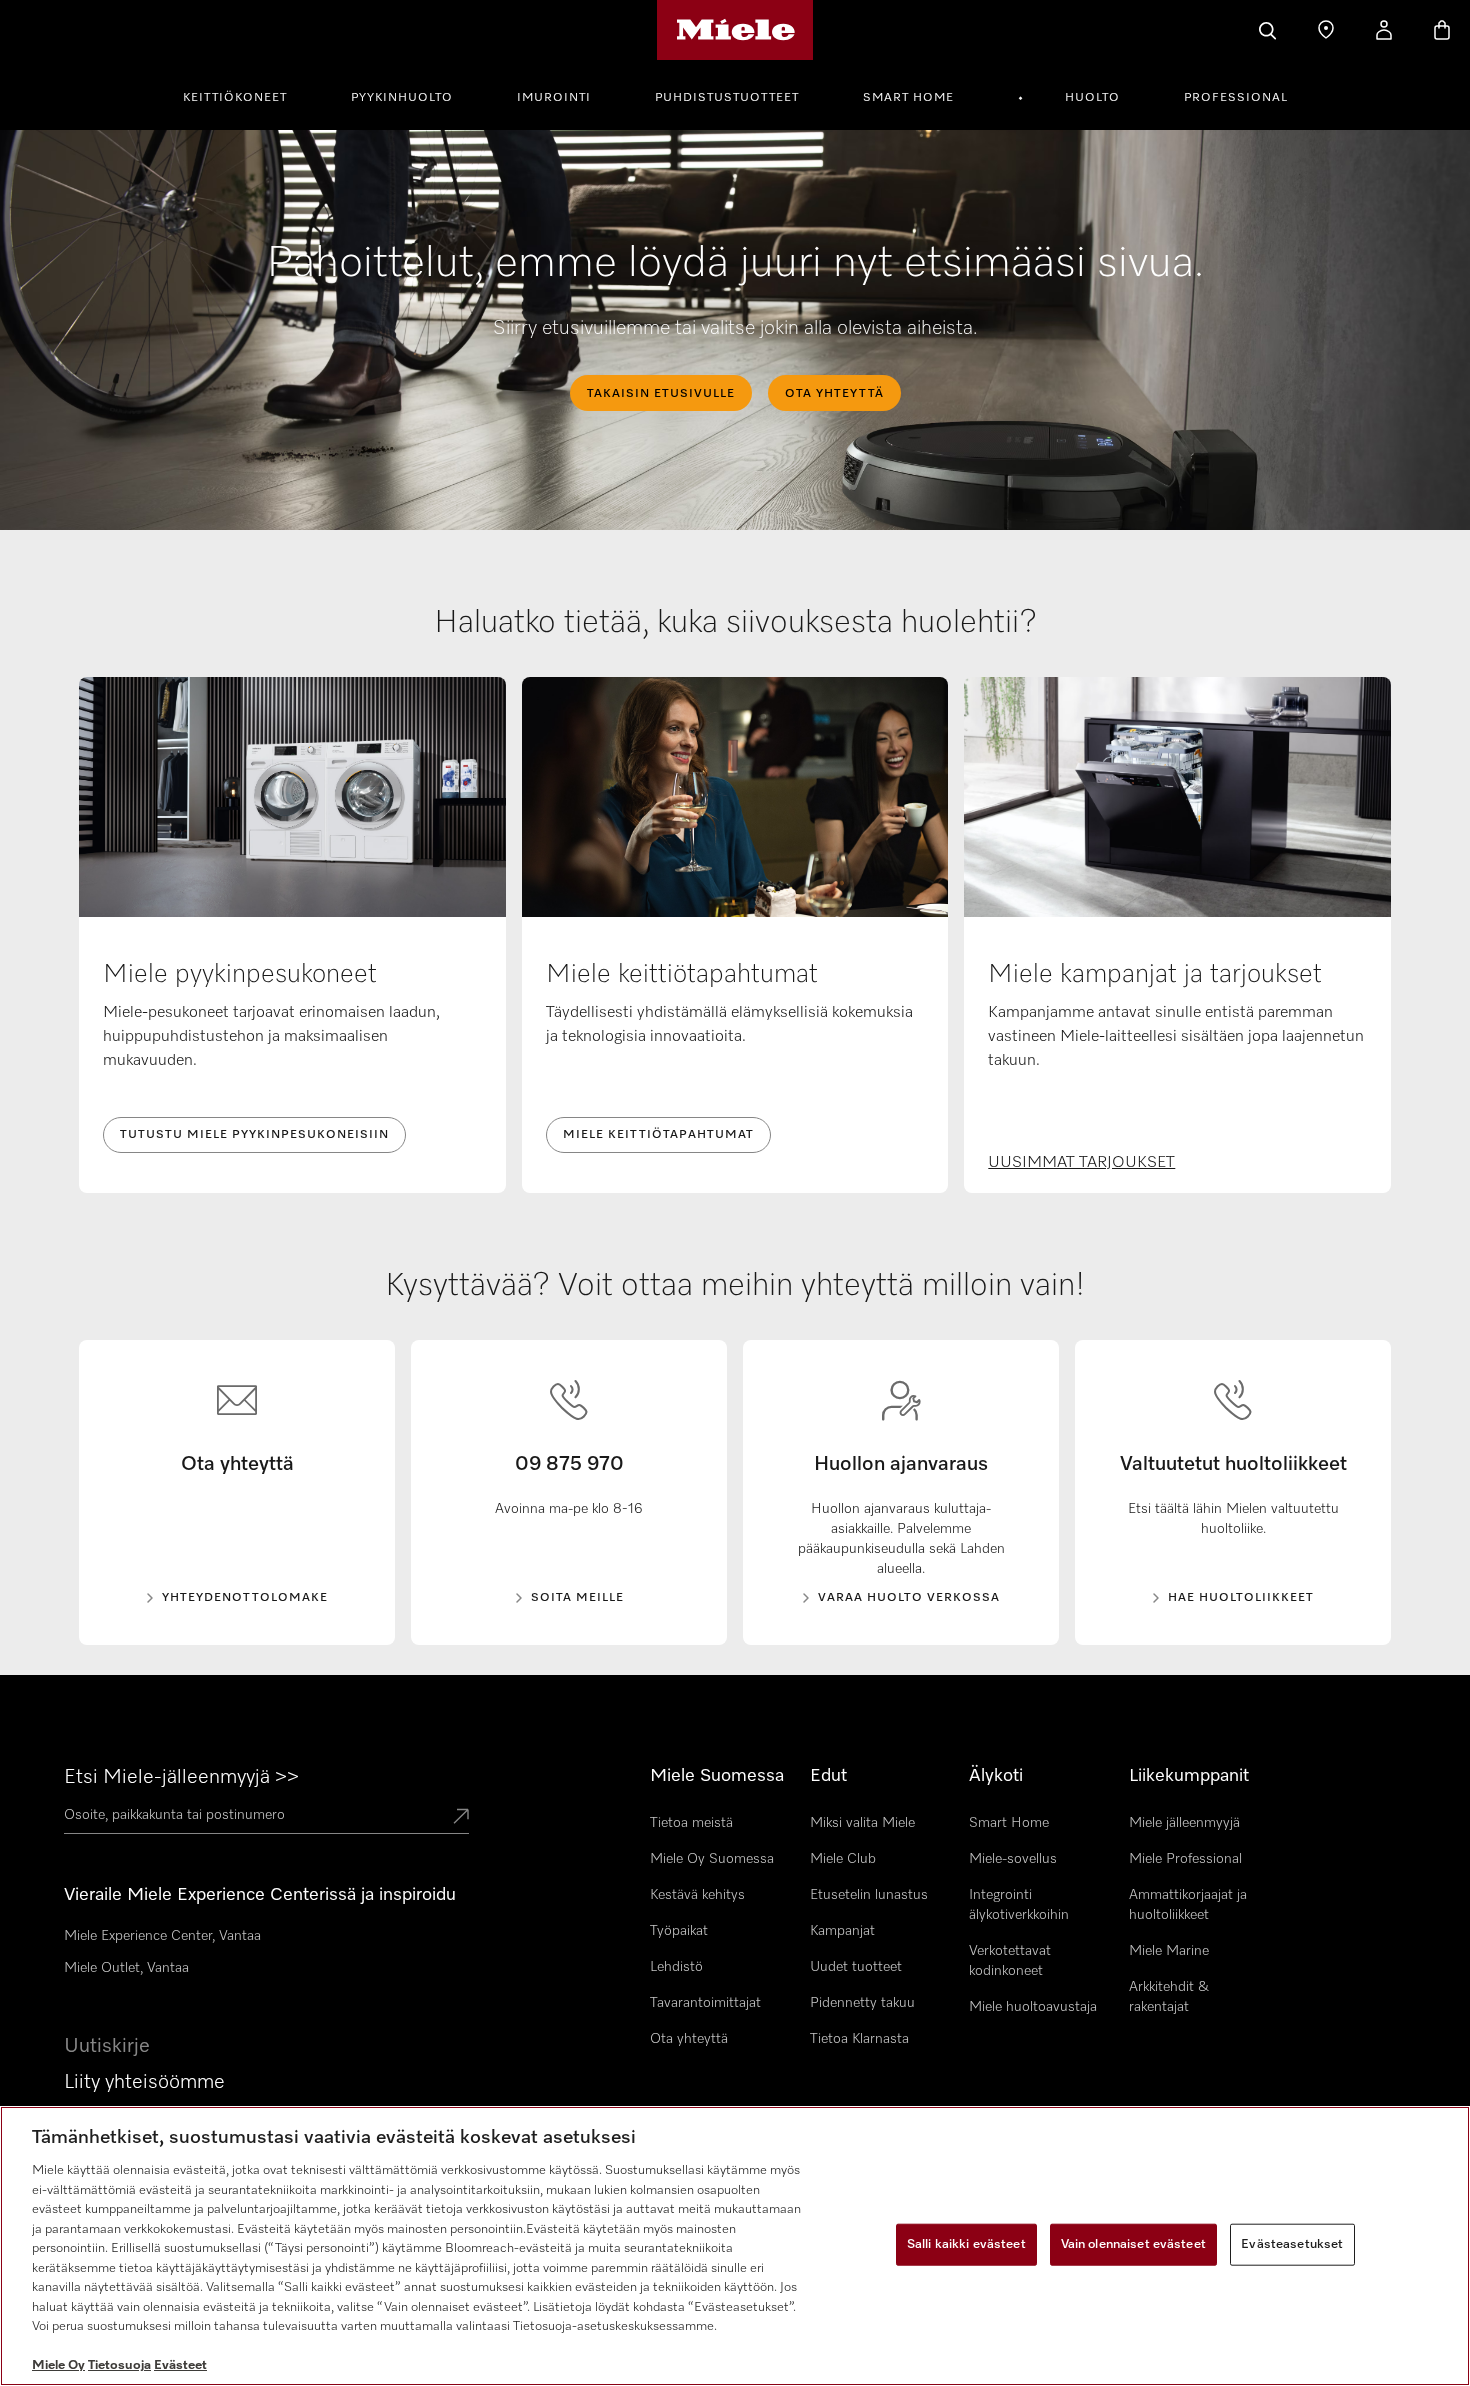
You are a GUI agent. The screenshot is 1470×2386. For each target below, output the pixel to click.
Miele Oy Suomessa (712, 1859)
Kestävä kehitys (697, 1895)
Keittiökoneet (235, 98)
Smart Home (908, 98)
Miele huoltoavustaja (1033, 2007)
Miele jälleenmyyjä (1184, 1823)
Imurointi (554, 98)
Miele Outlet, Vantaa (126, 1968)
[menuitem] (246, 95)
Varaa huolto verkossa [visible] (909, 1598)
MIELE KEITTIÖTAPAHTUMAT (658, 1135)
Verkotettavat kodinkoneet (1010, 1961)
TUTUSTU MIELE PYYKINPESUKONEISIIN (254, 1135)
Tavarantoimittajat (705, 2003)
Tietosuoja (119, 2365)
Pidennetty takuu (862, 2003)
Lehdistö (676, 1967)
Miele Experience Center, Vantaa (162, 1936)
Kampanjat (842, 1931)
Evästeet (180, 2365)
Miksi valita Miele (862, 1823)
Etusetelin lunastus (869, 1895)
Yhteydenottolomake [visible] (245, 1598)
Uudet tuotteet (856, 1967)
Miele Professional (1185, 1859)
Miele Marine (1169, 1951)
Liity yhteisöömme (144, 2082)
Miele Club (843, 1859)
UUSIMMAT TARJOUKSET (1081, 1163)
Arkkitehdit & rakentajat (1169, 1997)
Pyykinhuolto (402, 98)
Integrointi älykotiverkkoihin (1019, 1905)
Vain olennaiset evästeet (1133, 2244)
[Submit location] (461, 1818)
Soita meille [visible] (577, 1598)
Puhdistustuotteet (727, 98)
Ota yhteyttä (689, 2039)
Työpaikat (679, 1931)
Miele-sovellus (1013, 1859)
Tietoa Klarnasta (859, 2039)
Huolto (1092, 98)
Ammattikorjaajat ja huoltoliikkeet (1188, 1905)
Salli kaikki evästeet (966, 2244)
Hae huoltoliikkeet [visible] (1241, 1598)
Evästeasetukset (1292, 2244)
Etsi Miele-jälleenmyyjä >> (181, 1777)
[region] (735, 2246)
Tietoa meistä (691, 1823)
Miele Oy (58, 2365)
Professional (1236, 98)
